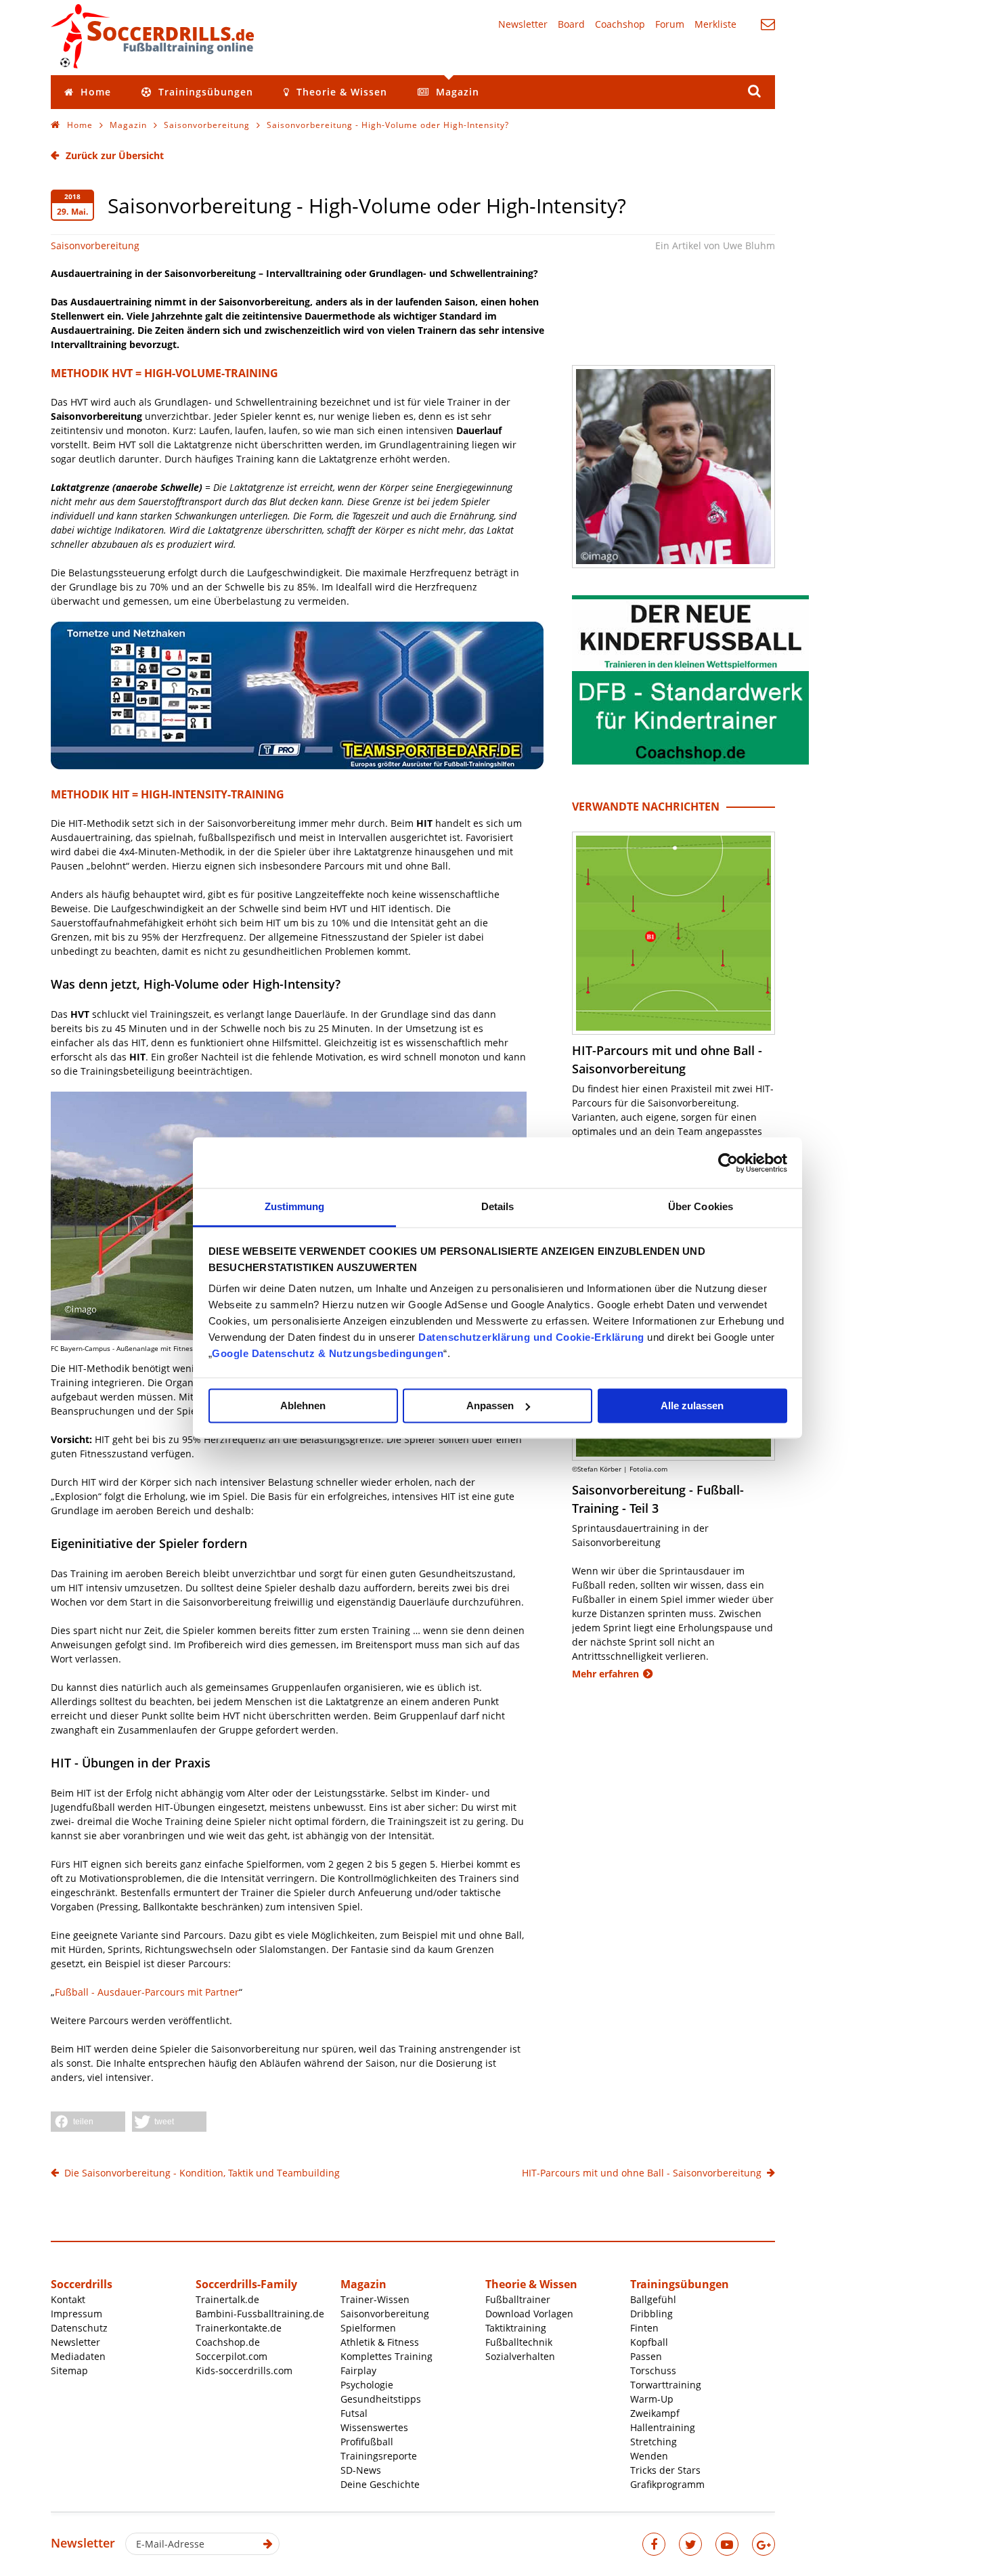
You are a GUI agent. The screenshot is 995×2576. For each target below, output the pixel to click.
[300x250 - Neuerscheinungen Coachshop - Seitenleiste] (690, 761)
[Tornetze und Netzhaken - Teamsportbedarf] (297, 766)
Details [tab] (498, 1206)
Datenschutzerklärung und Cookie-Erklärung (531, 1337)
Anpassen (490, 1405)
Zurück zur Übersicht (115, 155)
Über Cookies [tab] (701, 1206)
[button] (88, 2122)
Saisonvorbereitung (95, 245)
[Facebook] (654, 2544)
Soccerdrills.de (152, 36)
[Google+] (764, 2544)
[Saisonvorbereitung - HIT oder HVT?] (673, 467)
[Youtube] (727, 2544)
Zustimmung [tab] (295, 1206)
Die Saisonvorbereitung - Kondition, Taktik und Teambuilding (202, 2173)
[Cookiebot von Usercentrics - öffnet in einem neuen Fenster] (728, 1163)
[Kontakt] (768, 24)
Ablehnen (303, 1405)
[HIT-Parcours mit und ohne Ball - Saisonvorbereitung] (673, 933)
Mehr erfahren (605, 1674)
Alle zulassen (692, 1405)
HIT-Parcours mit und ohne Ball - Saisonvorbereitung (642, 2173)
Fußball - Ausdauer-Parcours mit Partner (147, 1992)
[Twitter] (690, 2544)
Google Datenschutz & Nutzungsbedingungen (328, 1353)
